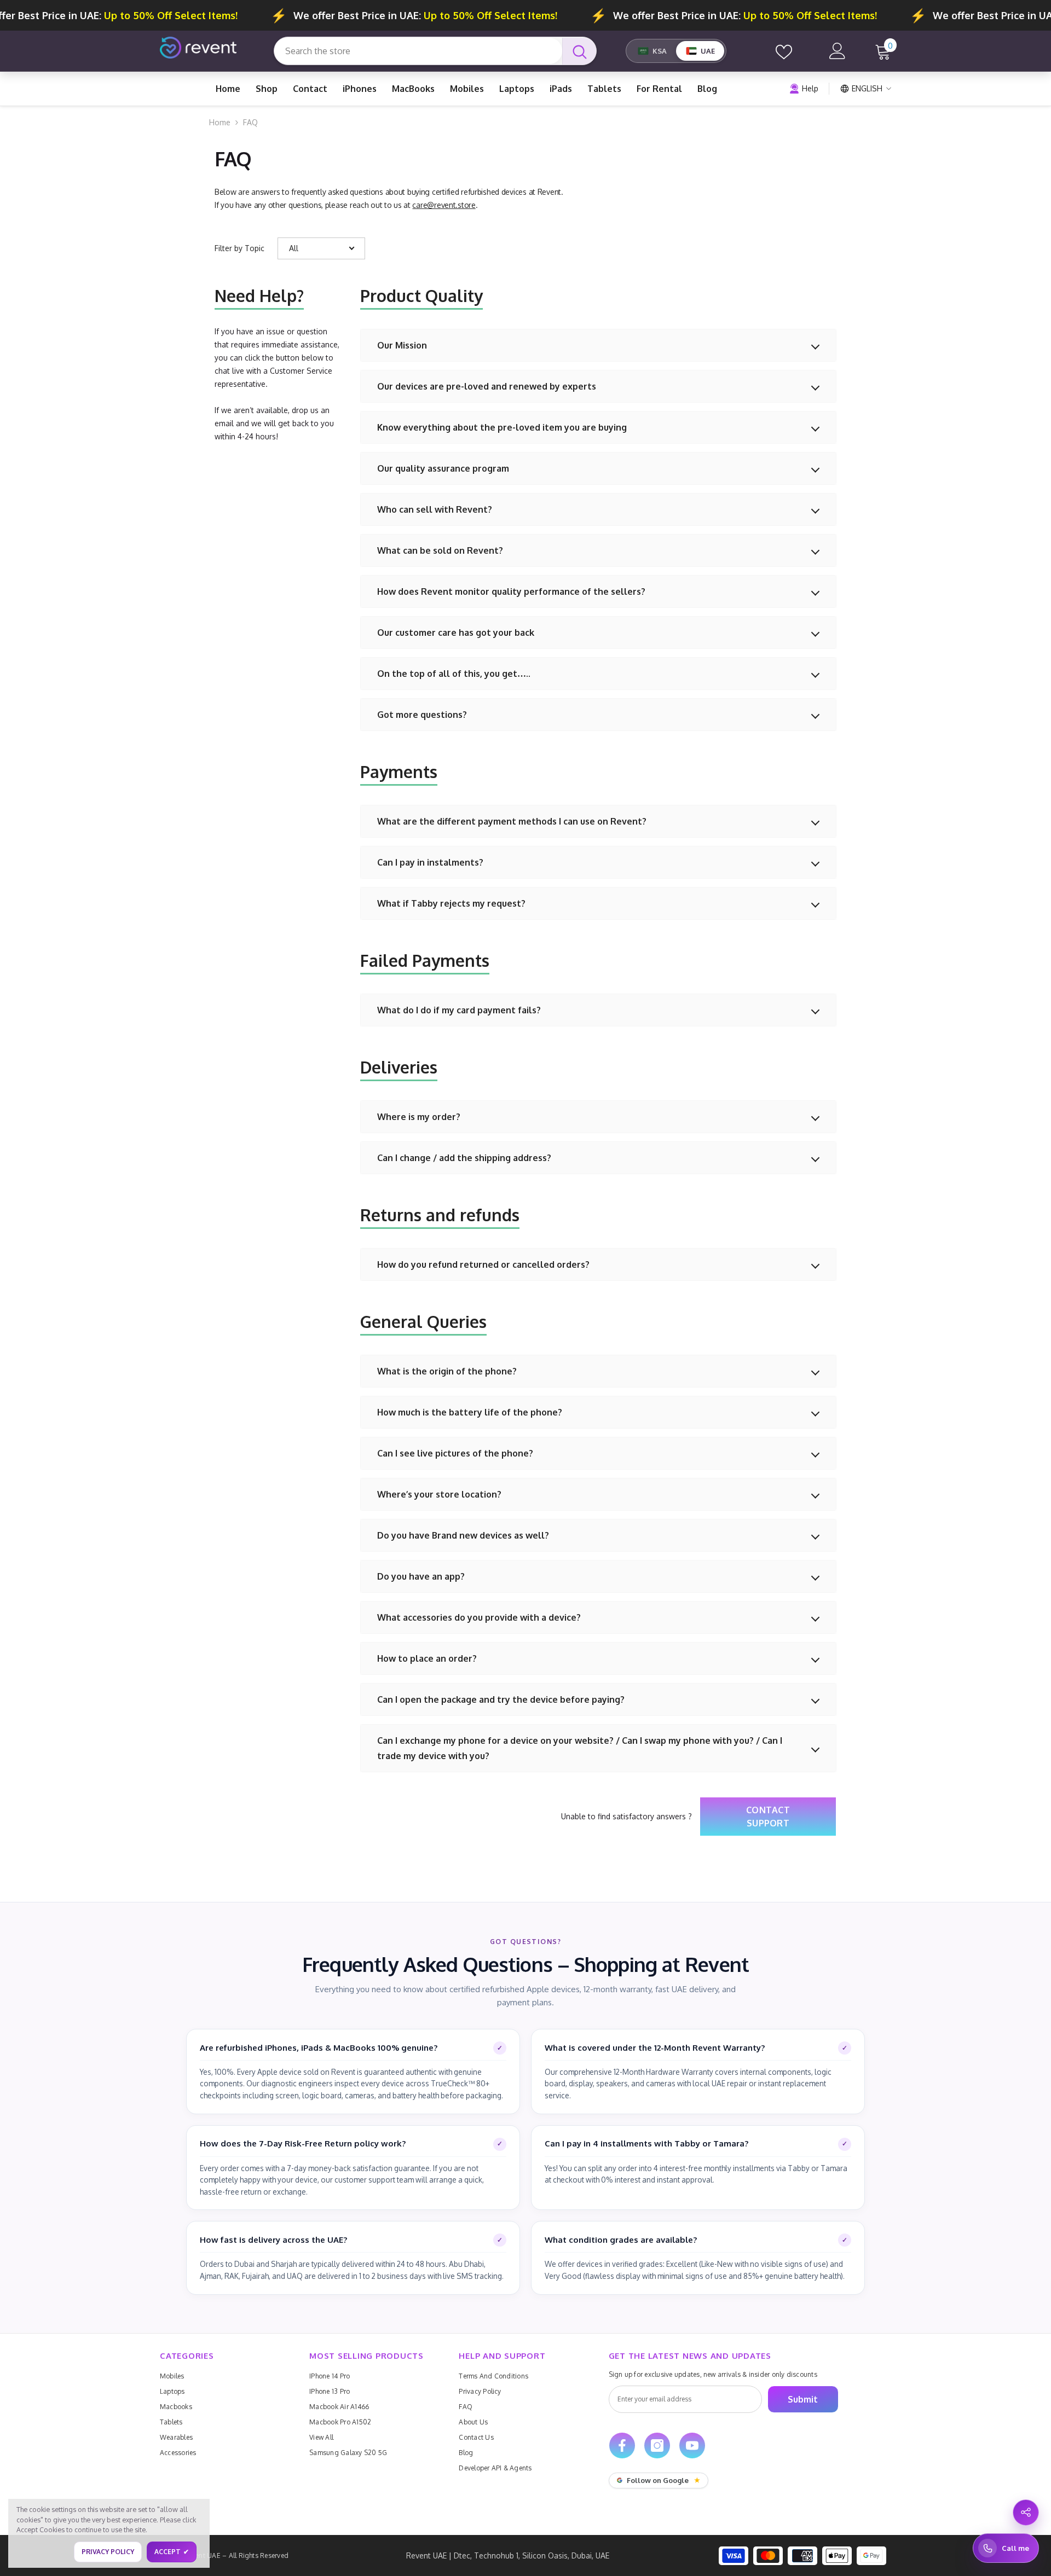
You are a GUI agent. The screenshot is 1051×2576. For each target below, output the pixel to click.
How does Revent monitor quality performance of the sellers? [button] (511, 591)
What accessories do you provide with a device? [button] (479, 1617)
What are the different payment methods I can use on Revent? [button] (512, 821)
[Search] (435, 51)
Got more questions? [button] (422, 715)
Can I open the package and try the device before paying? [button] (501, 1699)
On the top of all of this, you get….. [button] (454, 674)
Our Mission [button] (402, 345)
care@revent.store (444, 205)
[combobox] (418, 51)
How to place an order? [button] (427, 1658)
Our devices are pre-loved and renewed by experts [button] (487, 386)
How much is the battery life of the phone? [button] (470, 1412)
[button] (321, 248)
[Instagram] (657, 2446)
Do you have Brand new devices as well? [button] (463, 1535)
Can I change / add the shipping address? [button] (464, 1158)
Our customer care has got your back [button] (456, 633)
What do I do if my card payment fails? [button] (459, 1010)
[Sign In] (838, 51)
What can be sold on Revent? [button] (440, 550)
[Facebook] (622, 2446)
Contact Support (768, 1817)
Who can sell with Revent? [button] (435, 509)
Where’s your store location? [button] (439, 1494)
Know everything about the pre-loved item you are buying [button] (502, 427)
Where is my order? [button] (419, 1117)
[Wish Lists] (784, 51)
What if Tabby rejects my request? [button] (451, 903)
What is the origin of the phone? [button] (447, 1371)
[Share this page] (1026, 2513)
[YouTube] (692, 2446)
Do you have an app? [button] (421, 1576)
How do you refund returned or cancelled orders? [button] (483, 1264)
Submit (803, 2399)
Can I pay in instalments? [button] (430, 862)
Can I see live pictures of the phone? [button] (455, 1453)
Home (220, 122)
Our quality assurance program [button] (443, 468)
